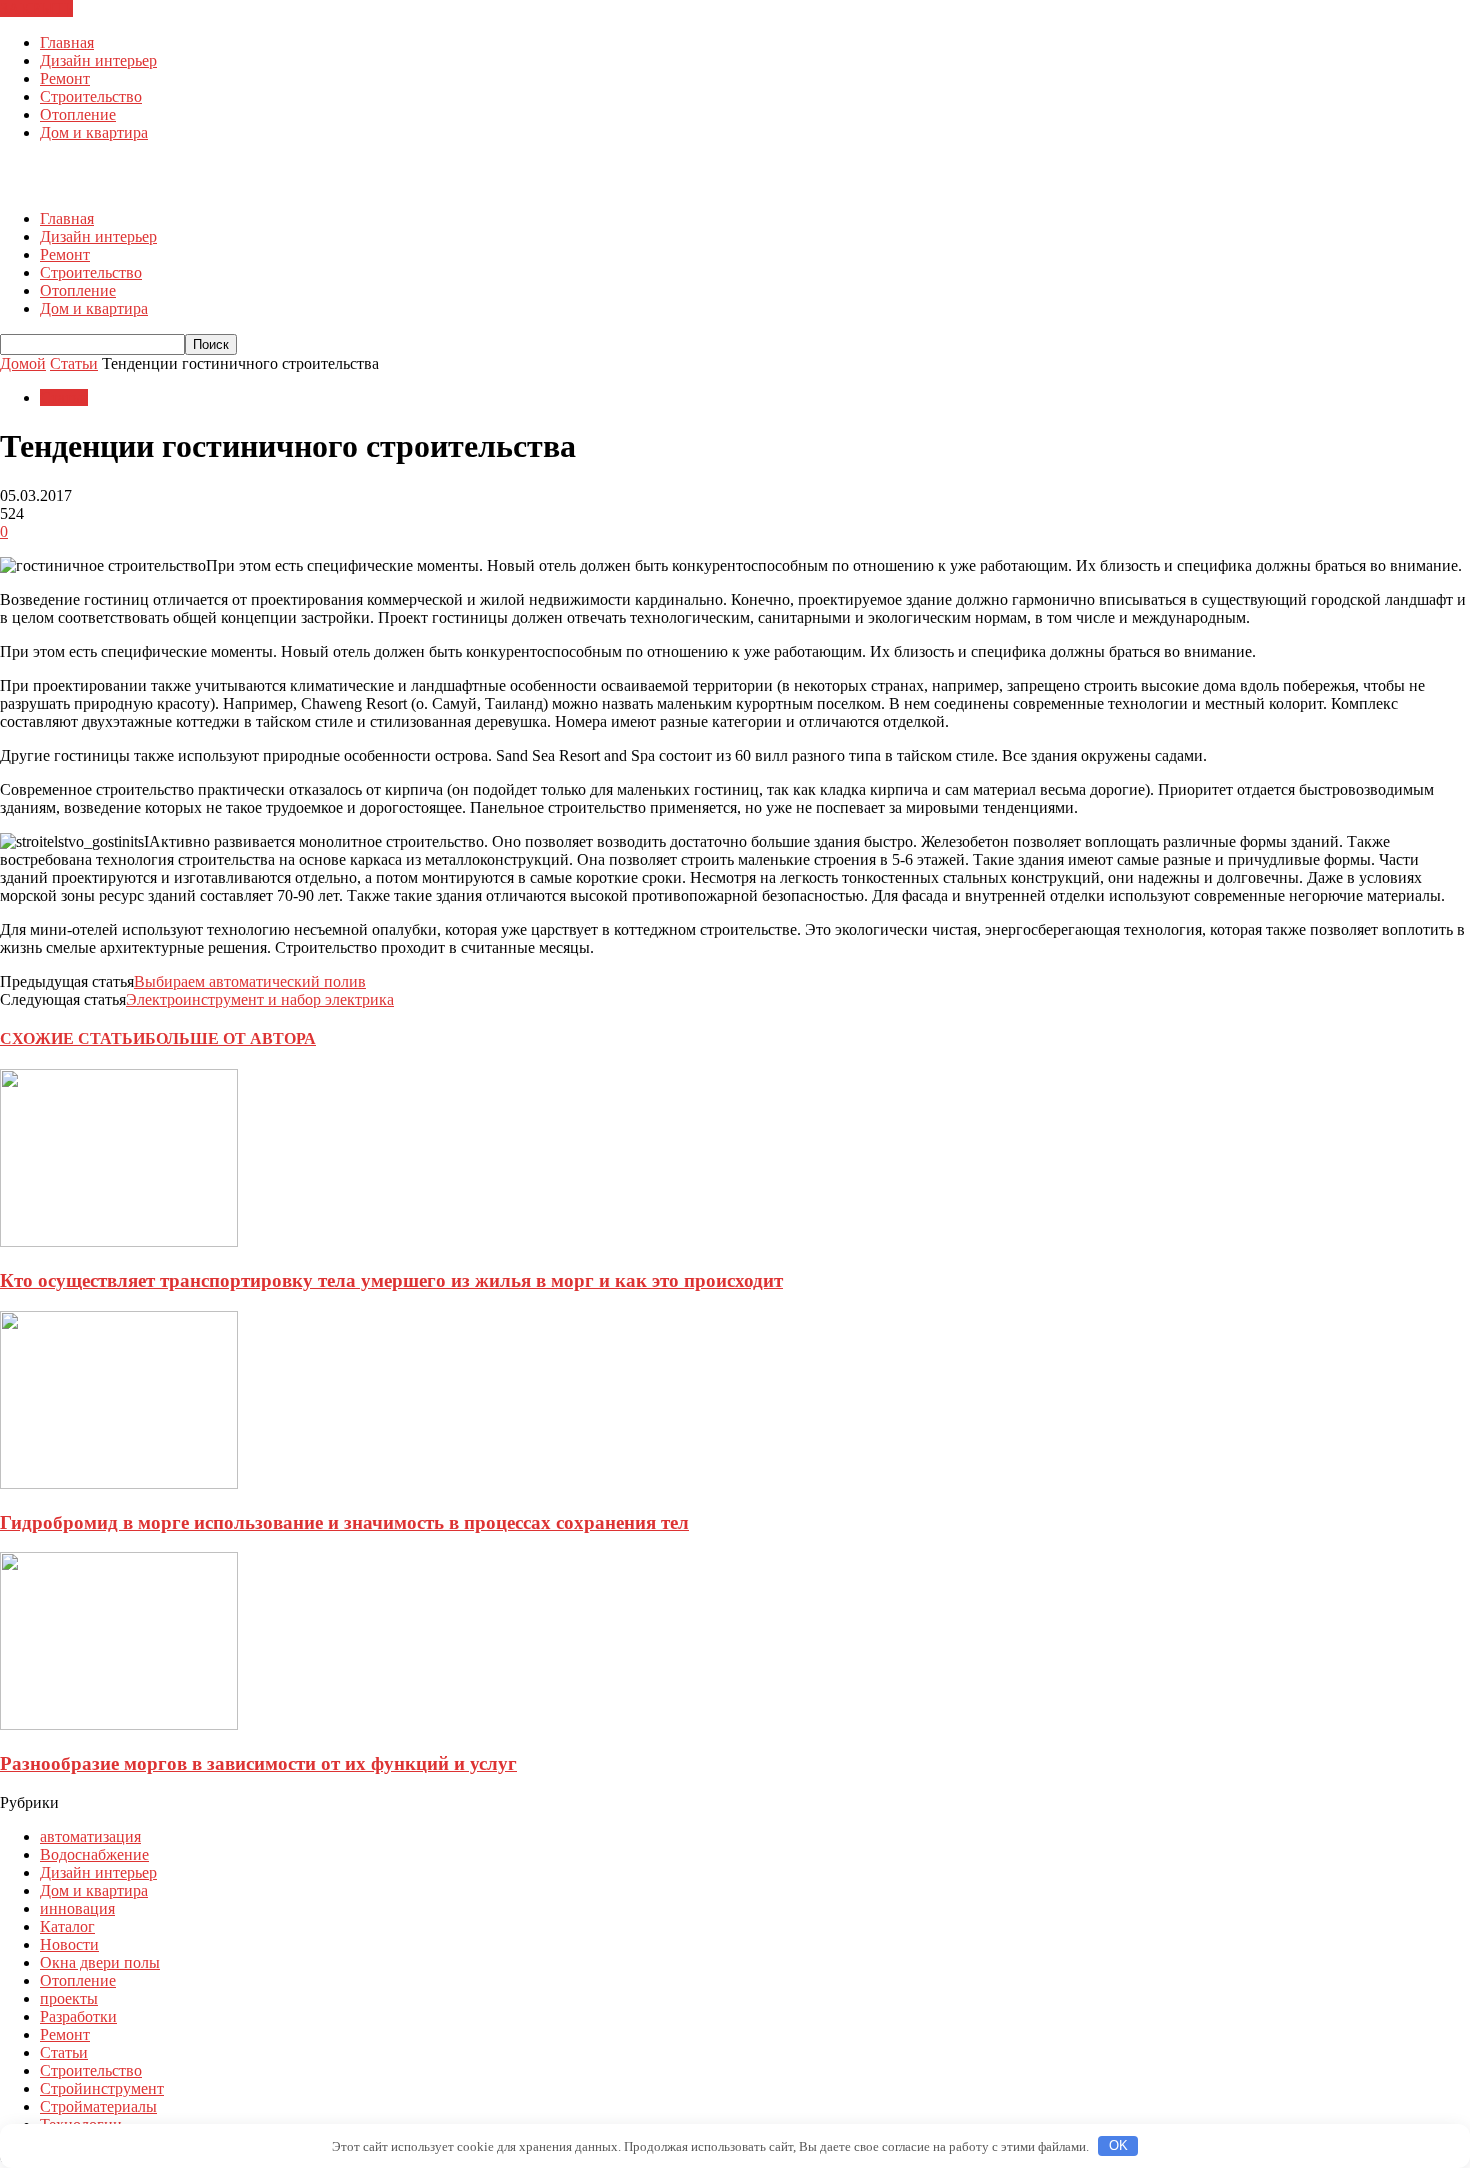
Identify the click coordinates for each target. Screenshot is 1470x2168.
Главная (67, 42)
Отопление (78, 114)
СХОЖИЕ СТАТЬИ (72, 1038)
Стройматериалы (98, 2106)
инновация (77, 1908)
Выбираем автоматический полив (250, 981)
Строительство (91, 96)
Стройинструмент (102, 2088)
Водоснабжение (94, 1854)
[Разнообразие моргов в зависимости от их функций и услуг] (119, 1724)
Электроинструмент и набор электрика (260, 999)
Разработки (78, 2016)
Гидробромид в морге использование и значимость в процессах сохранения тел (344, 1522)
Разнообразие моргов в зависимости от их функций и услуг (258, 1763)
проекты (69, 1998)
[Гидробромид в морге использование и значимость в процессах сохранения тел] (119, 1483)
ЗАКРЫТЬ (36, 8)
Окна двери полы (100, 1962)
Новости (69, 1944)
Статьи (64, 397)
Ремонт (65, 78)
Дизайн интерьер (98, 60)
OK (1118, 2145)
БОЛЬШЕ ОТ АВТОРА (230, 1038)
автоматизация (90, 1836)
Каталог (67, 1926)
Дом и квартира (94, 132)
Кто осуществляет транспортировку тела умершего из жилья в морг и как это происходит (391, 1280)
